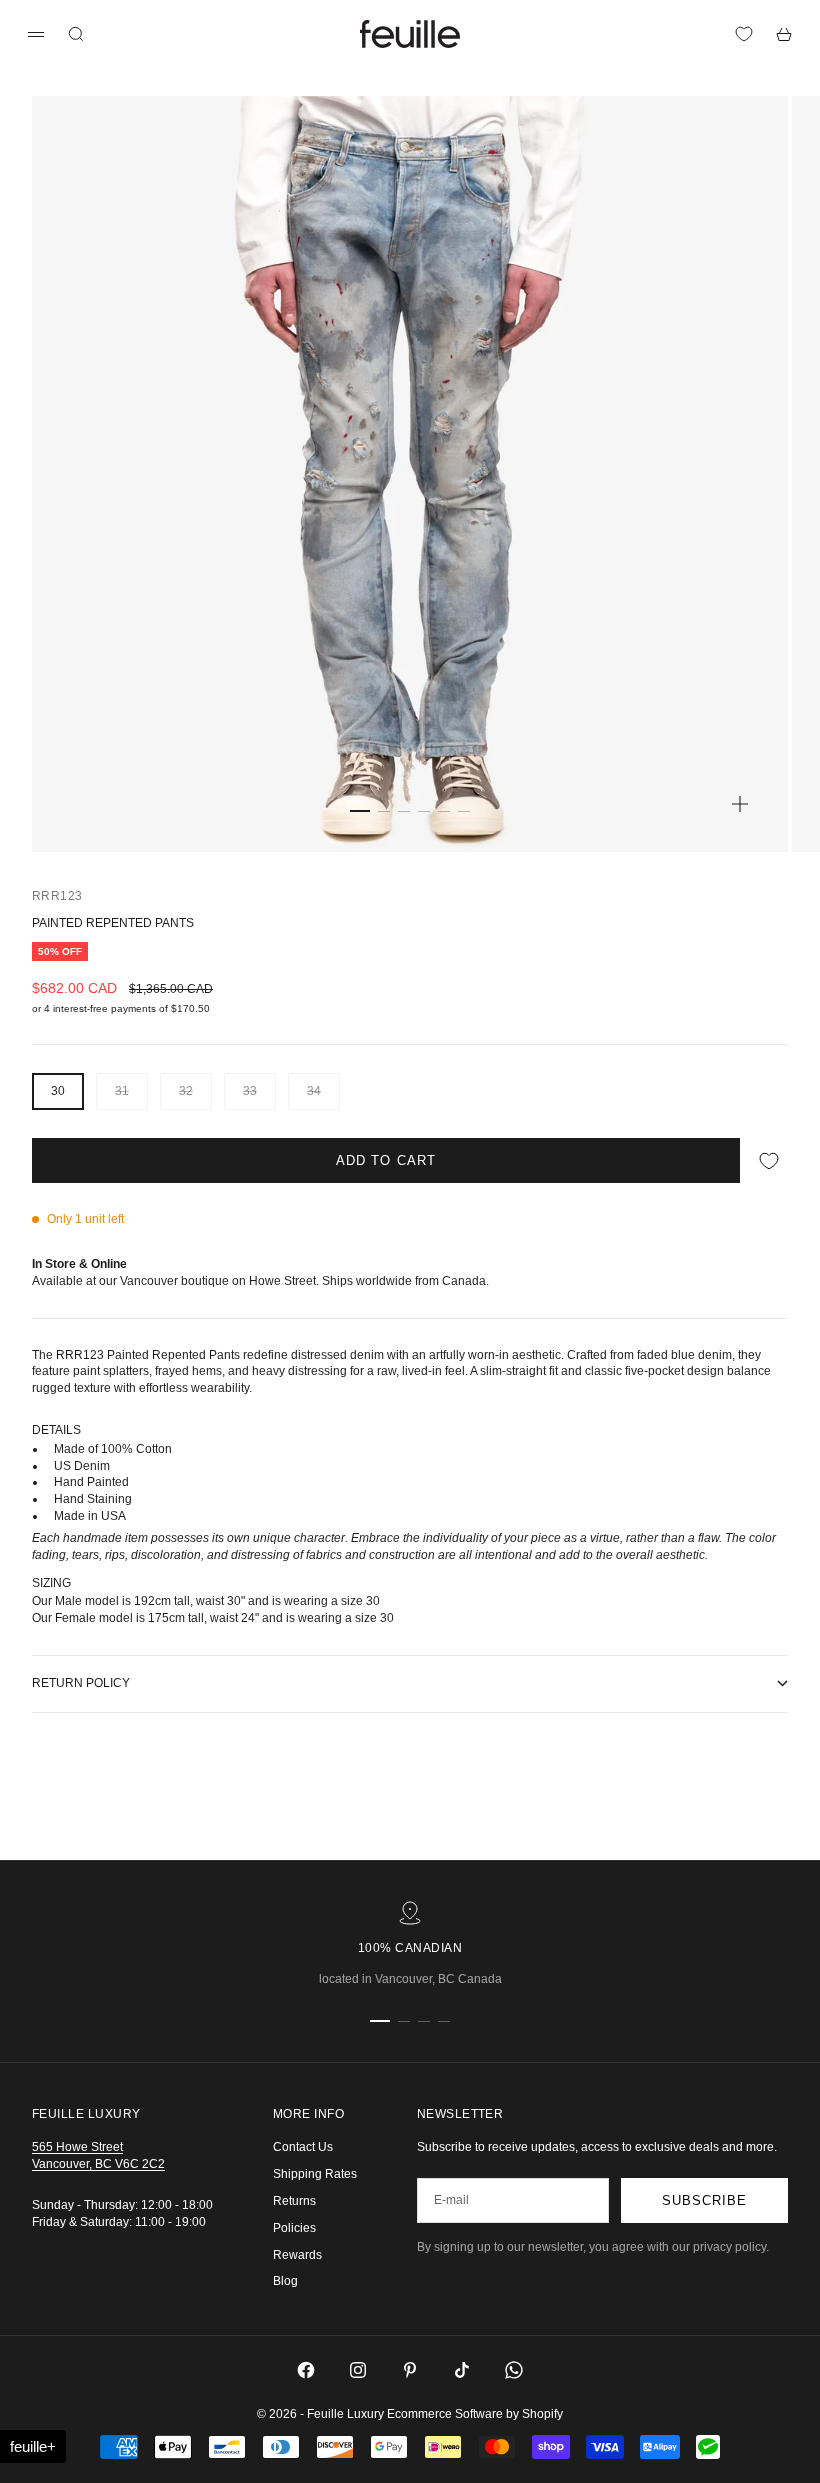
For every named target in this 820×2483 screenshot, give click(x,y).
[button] (33, 2446)
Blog (285, 2281)
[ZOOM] (740, 804)
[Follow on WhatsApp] (514, 2370)
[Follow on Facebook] (306, 2370)
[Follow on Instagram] (358, 2370)
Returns (294, 2201)
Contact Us (303, 2147)
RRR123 (57, 896)
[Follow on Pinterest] (410, 2370)
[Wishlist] (744, 34)
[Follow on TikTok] (462, 2370)
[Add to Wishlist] (769, 1160)
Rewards (297, 2255)
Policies (294, 2228)
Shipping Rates (315, 2174)
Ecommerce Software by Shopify (475, 2414)
